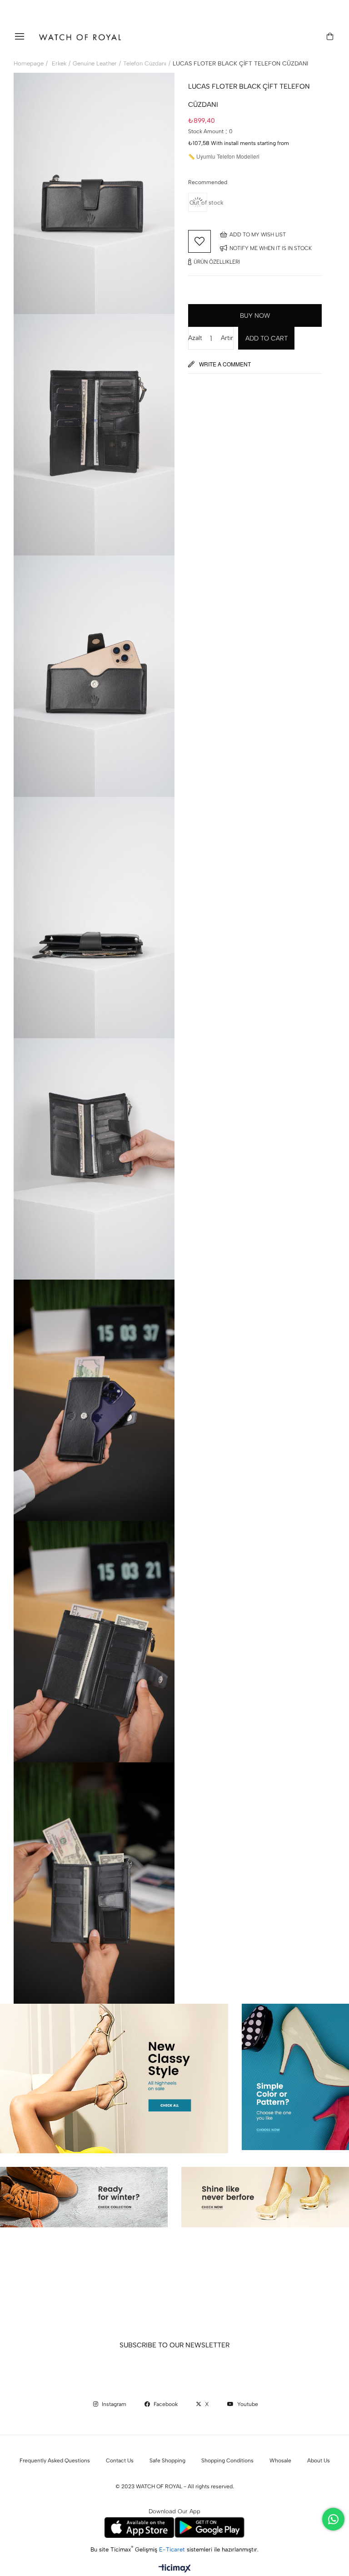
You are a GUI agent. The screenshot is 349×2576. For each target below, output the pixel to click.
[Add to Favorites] (199, 241)
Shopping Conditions (227, 2461)
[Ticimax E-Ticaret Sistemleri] (175, 2569)
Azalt (195, 338)
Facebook (165, 2404)
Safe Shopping (167, 2461)
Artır (227, 338)
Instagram (113, 2404)
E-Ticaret (173, 2549)
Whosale (280, 2461)
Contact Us (120, 2461)
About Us (319, 2461)
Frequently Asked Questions (55, 2461)
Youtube (247, 2404)
